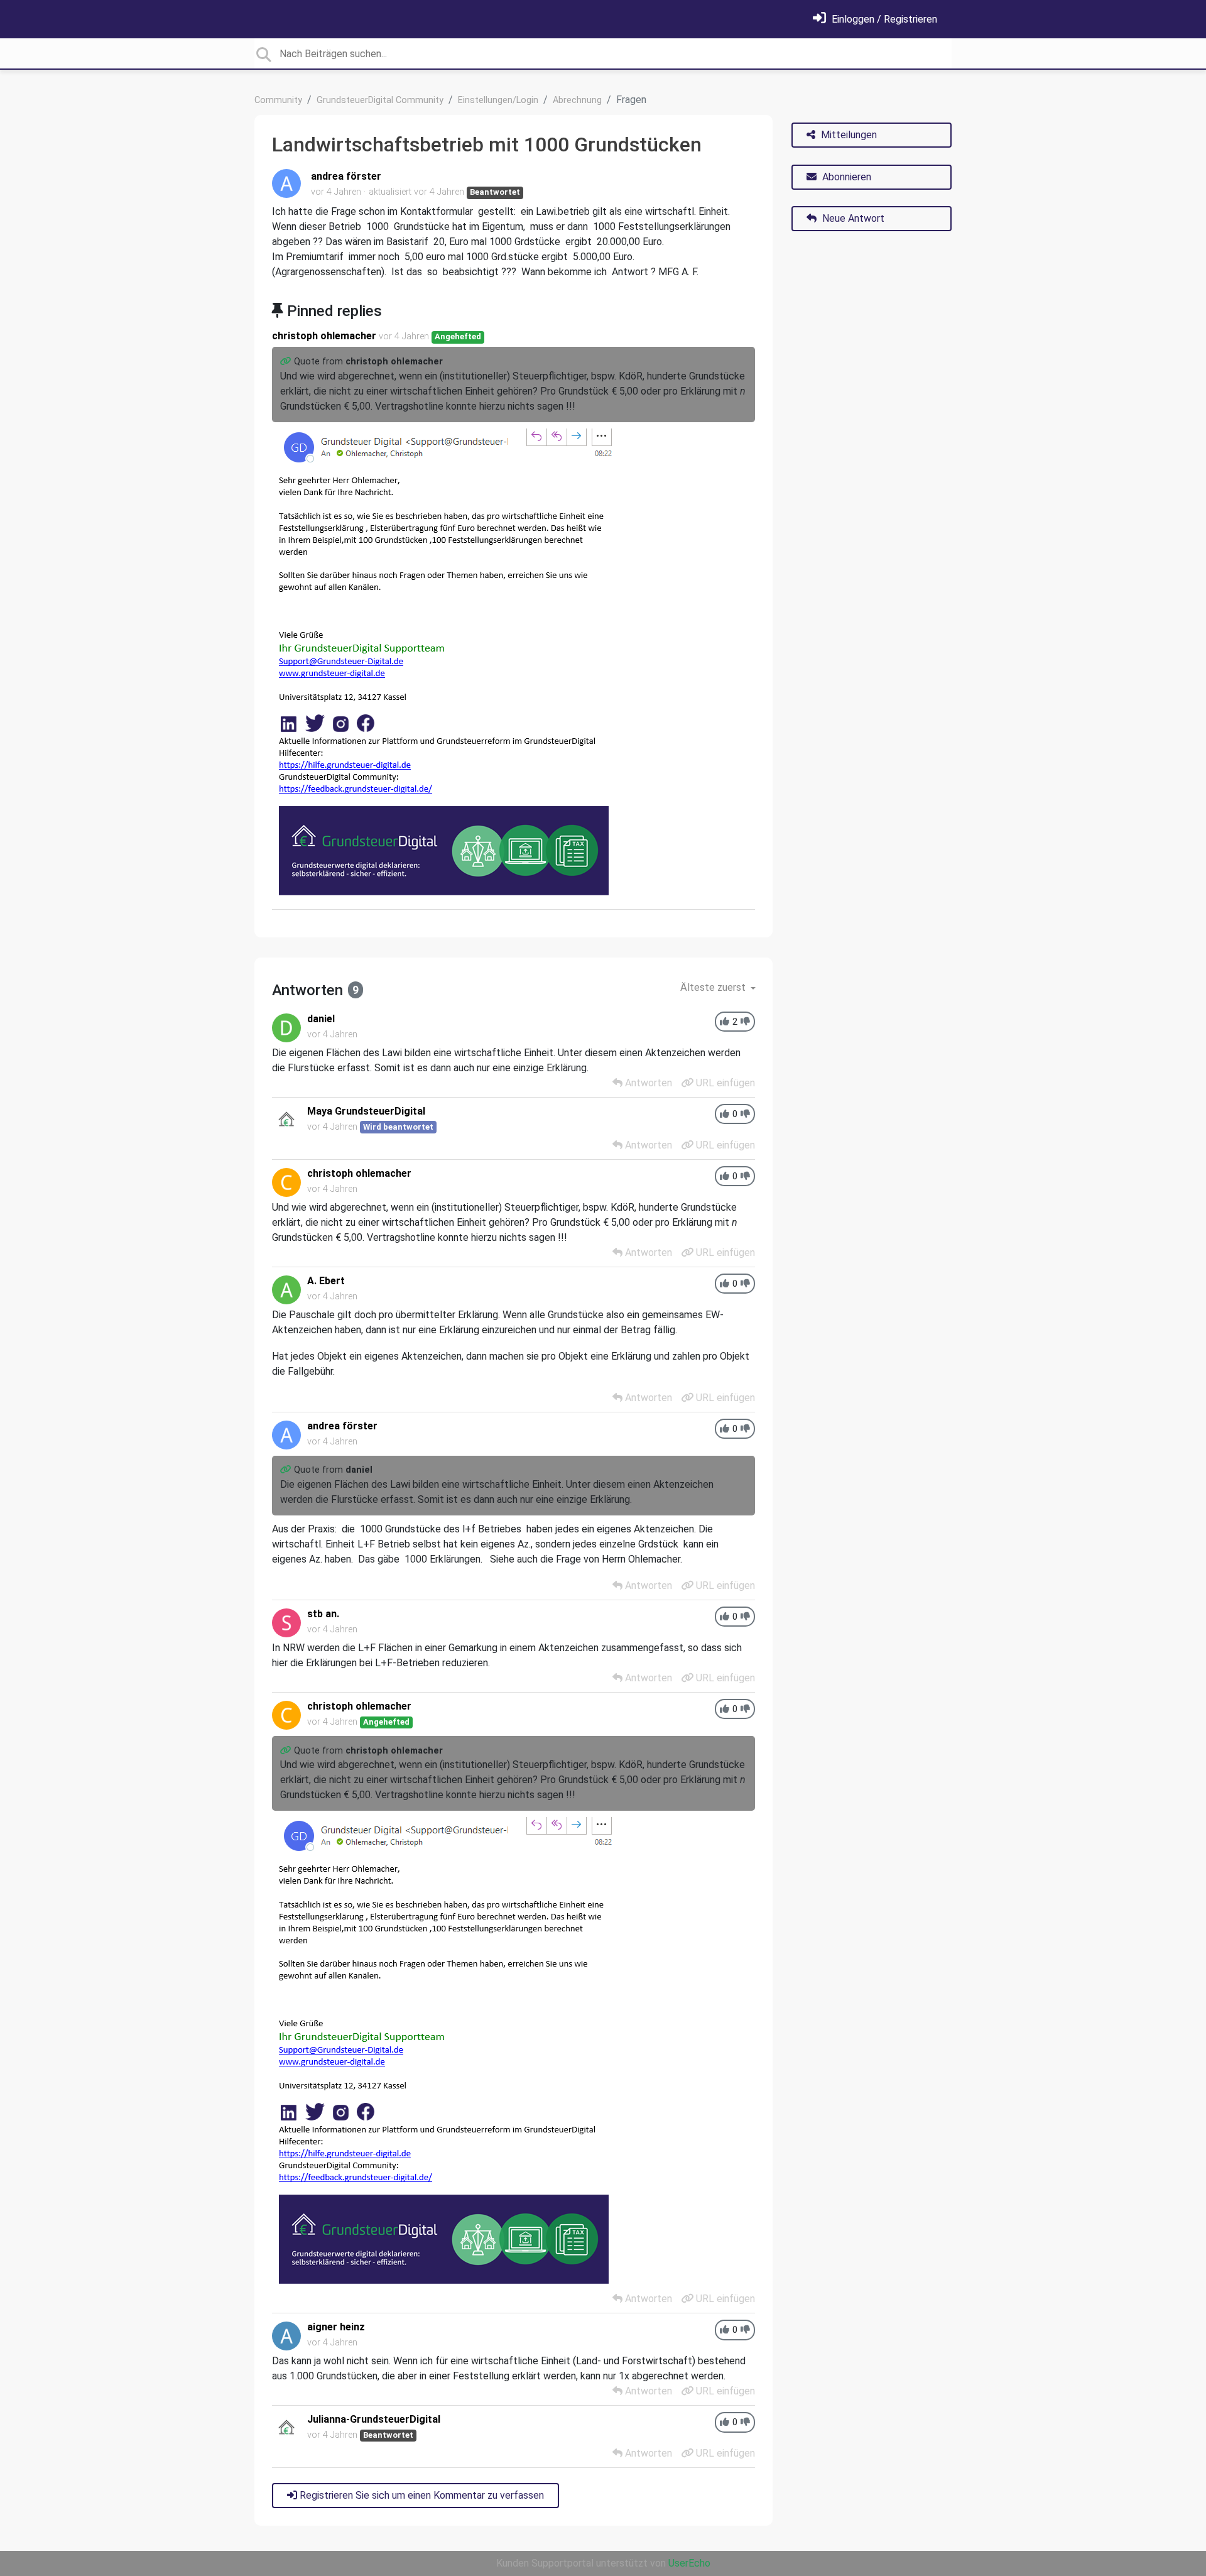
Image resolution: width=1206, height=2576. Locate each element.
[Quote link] (287, 362)
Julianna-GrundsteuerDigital (374, 2419)
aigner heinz (336, 2327)
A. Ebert (326, 1281)
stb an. (323, 1614)
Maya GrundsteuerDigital (366, 1111)
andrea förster (346, 176)
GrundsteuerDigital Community (380, 100)
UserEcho (689, 2563)
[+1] (725, 1022)
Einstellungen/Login (498, 100)
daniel (321, 1019)
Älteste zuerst (714, 987)
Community (278, 100)
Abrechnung (577, 100)
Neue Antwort (852, 218)
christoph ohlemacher (324, 336)
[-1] (745, 1022)
